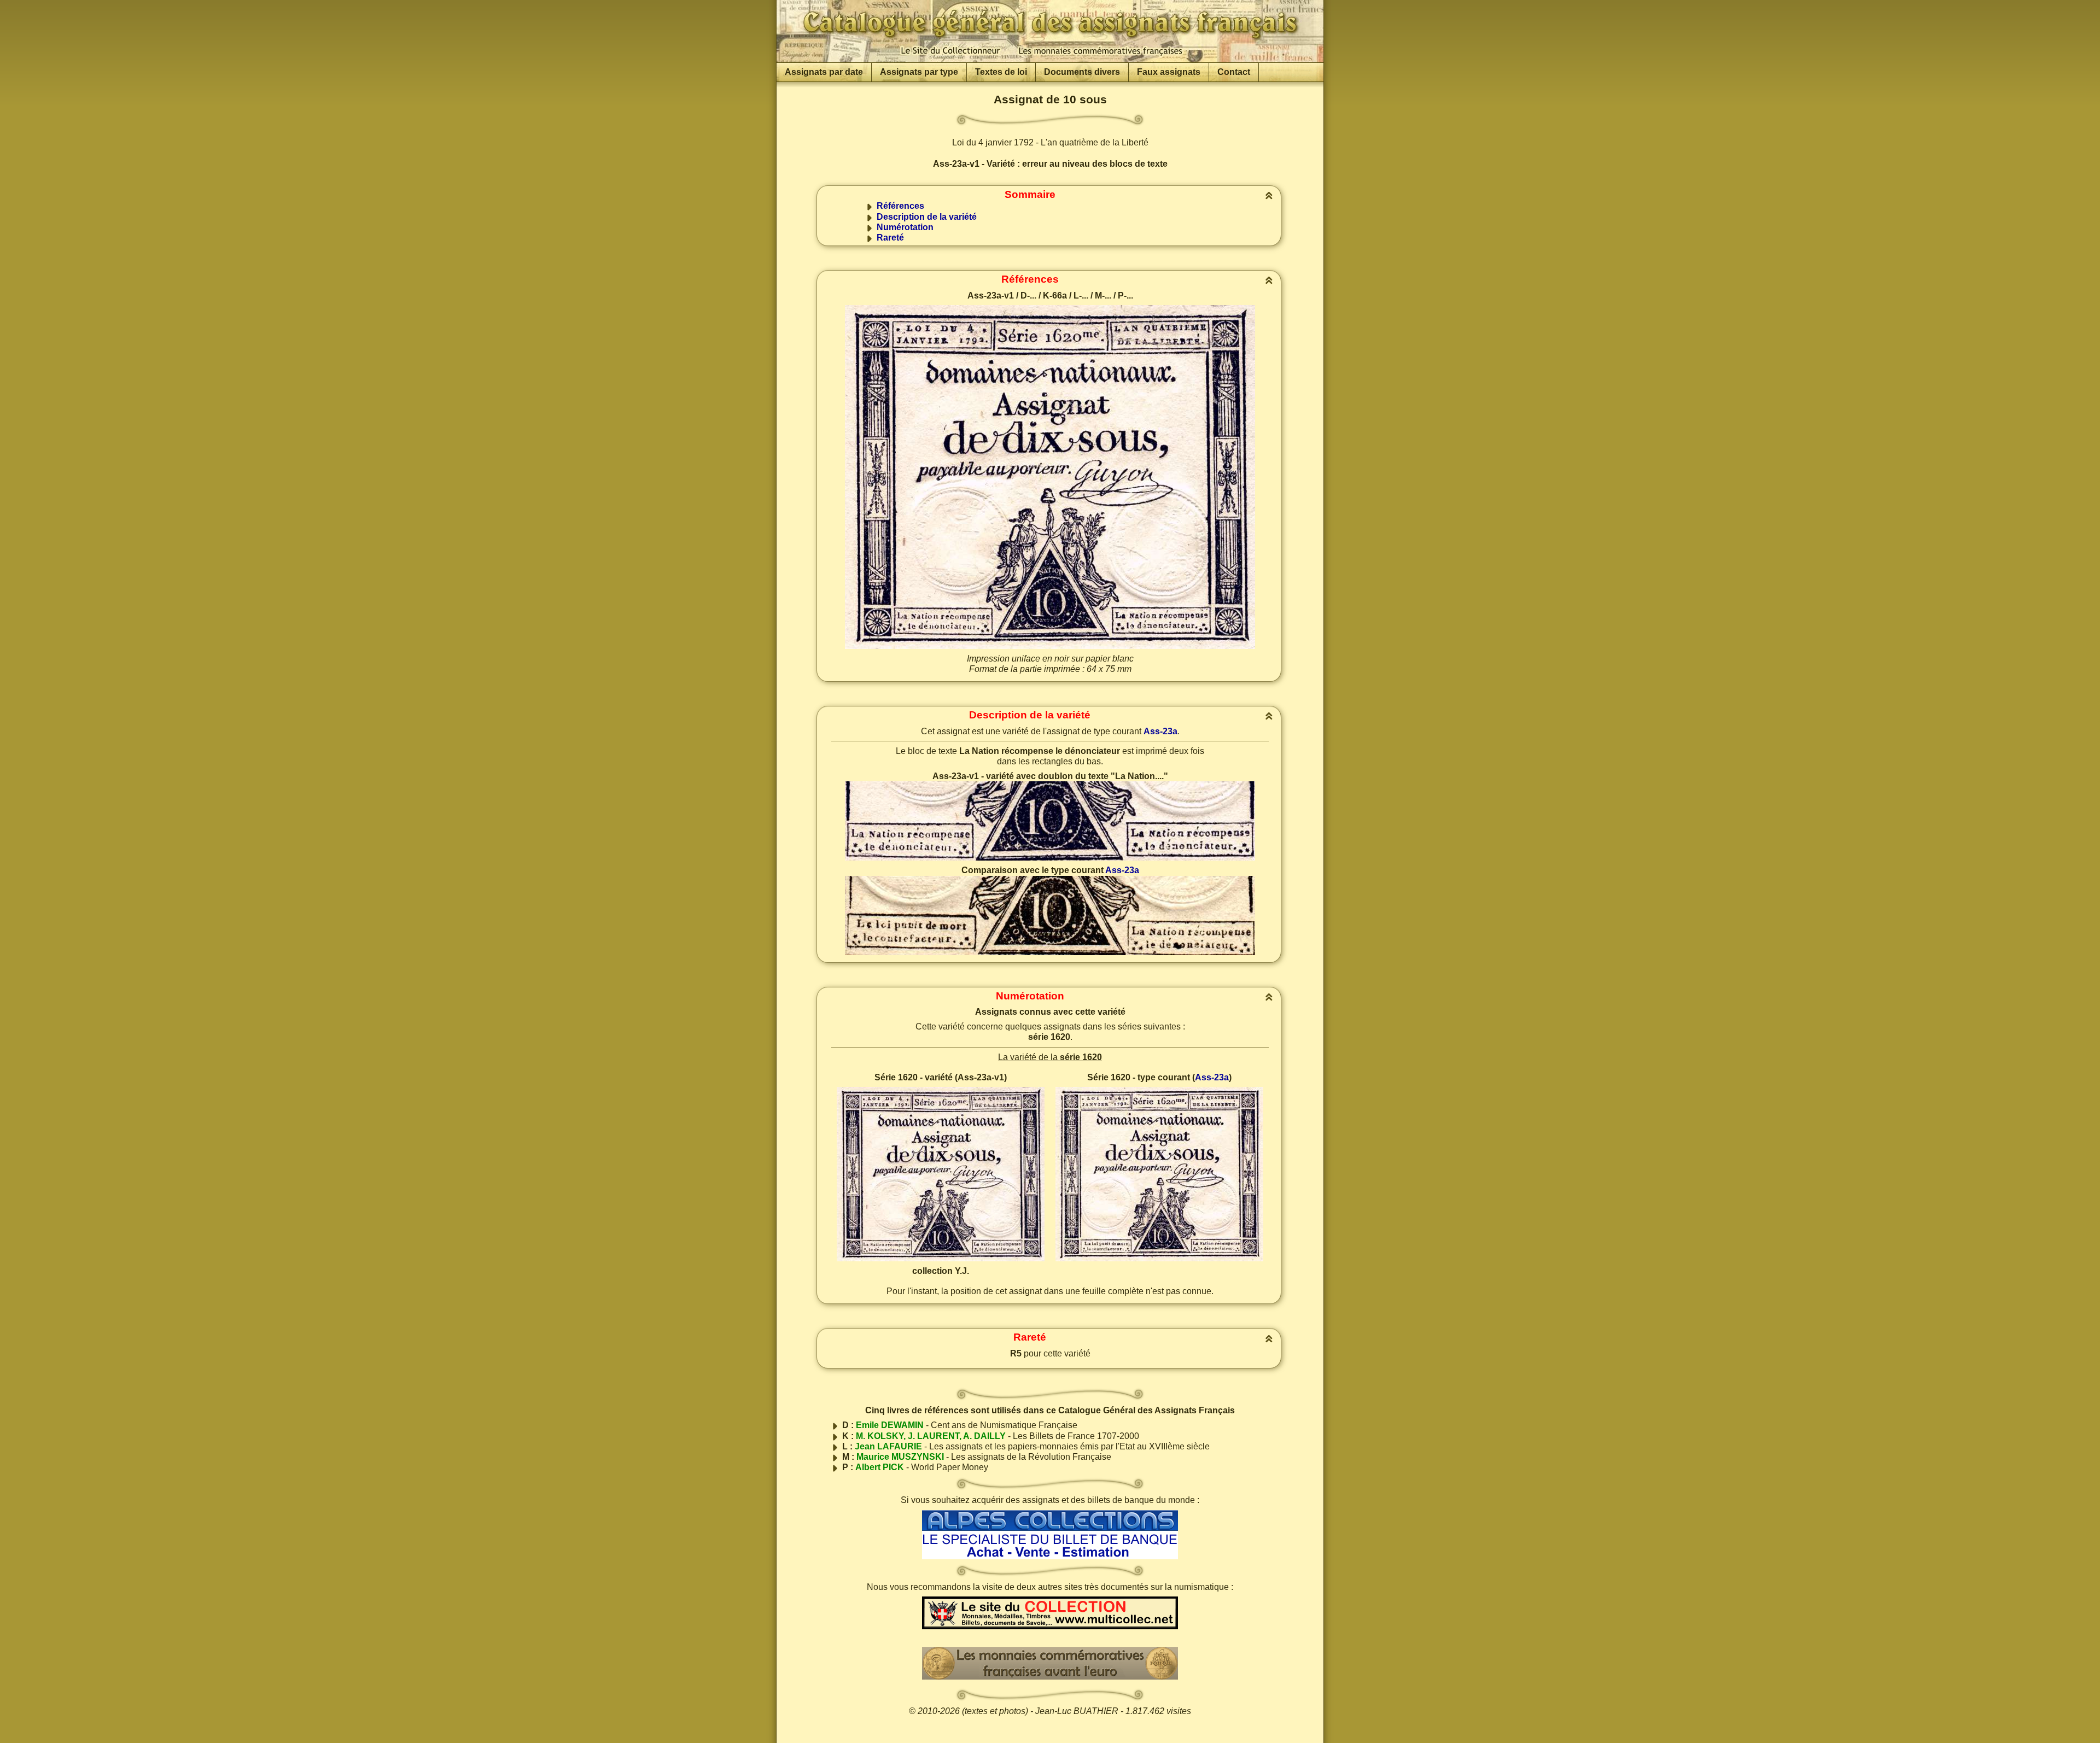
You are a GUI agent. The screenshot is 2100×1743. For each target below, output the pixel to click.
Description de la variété (927, 217)
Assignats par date (824, 72)
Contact (1234, 72)
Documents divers (1082, 72)
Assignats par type (919, 72)
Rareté (890, 238)
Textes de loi (1001, 72)
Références (900, 206)
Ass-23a (1160, 731)
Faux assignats (1169, 72)
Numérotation (905, 227)
